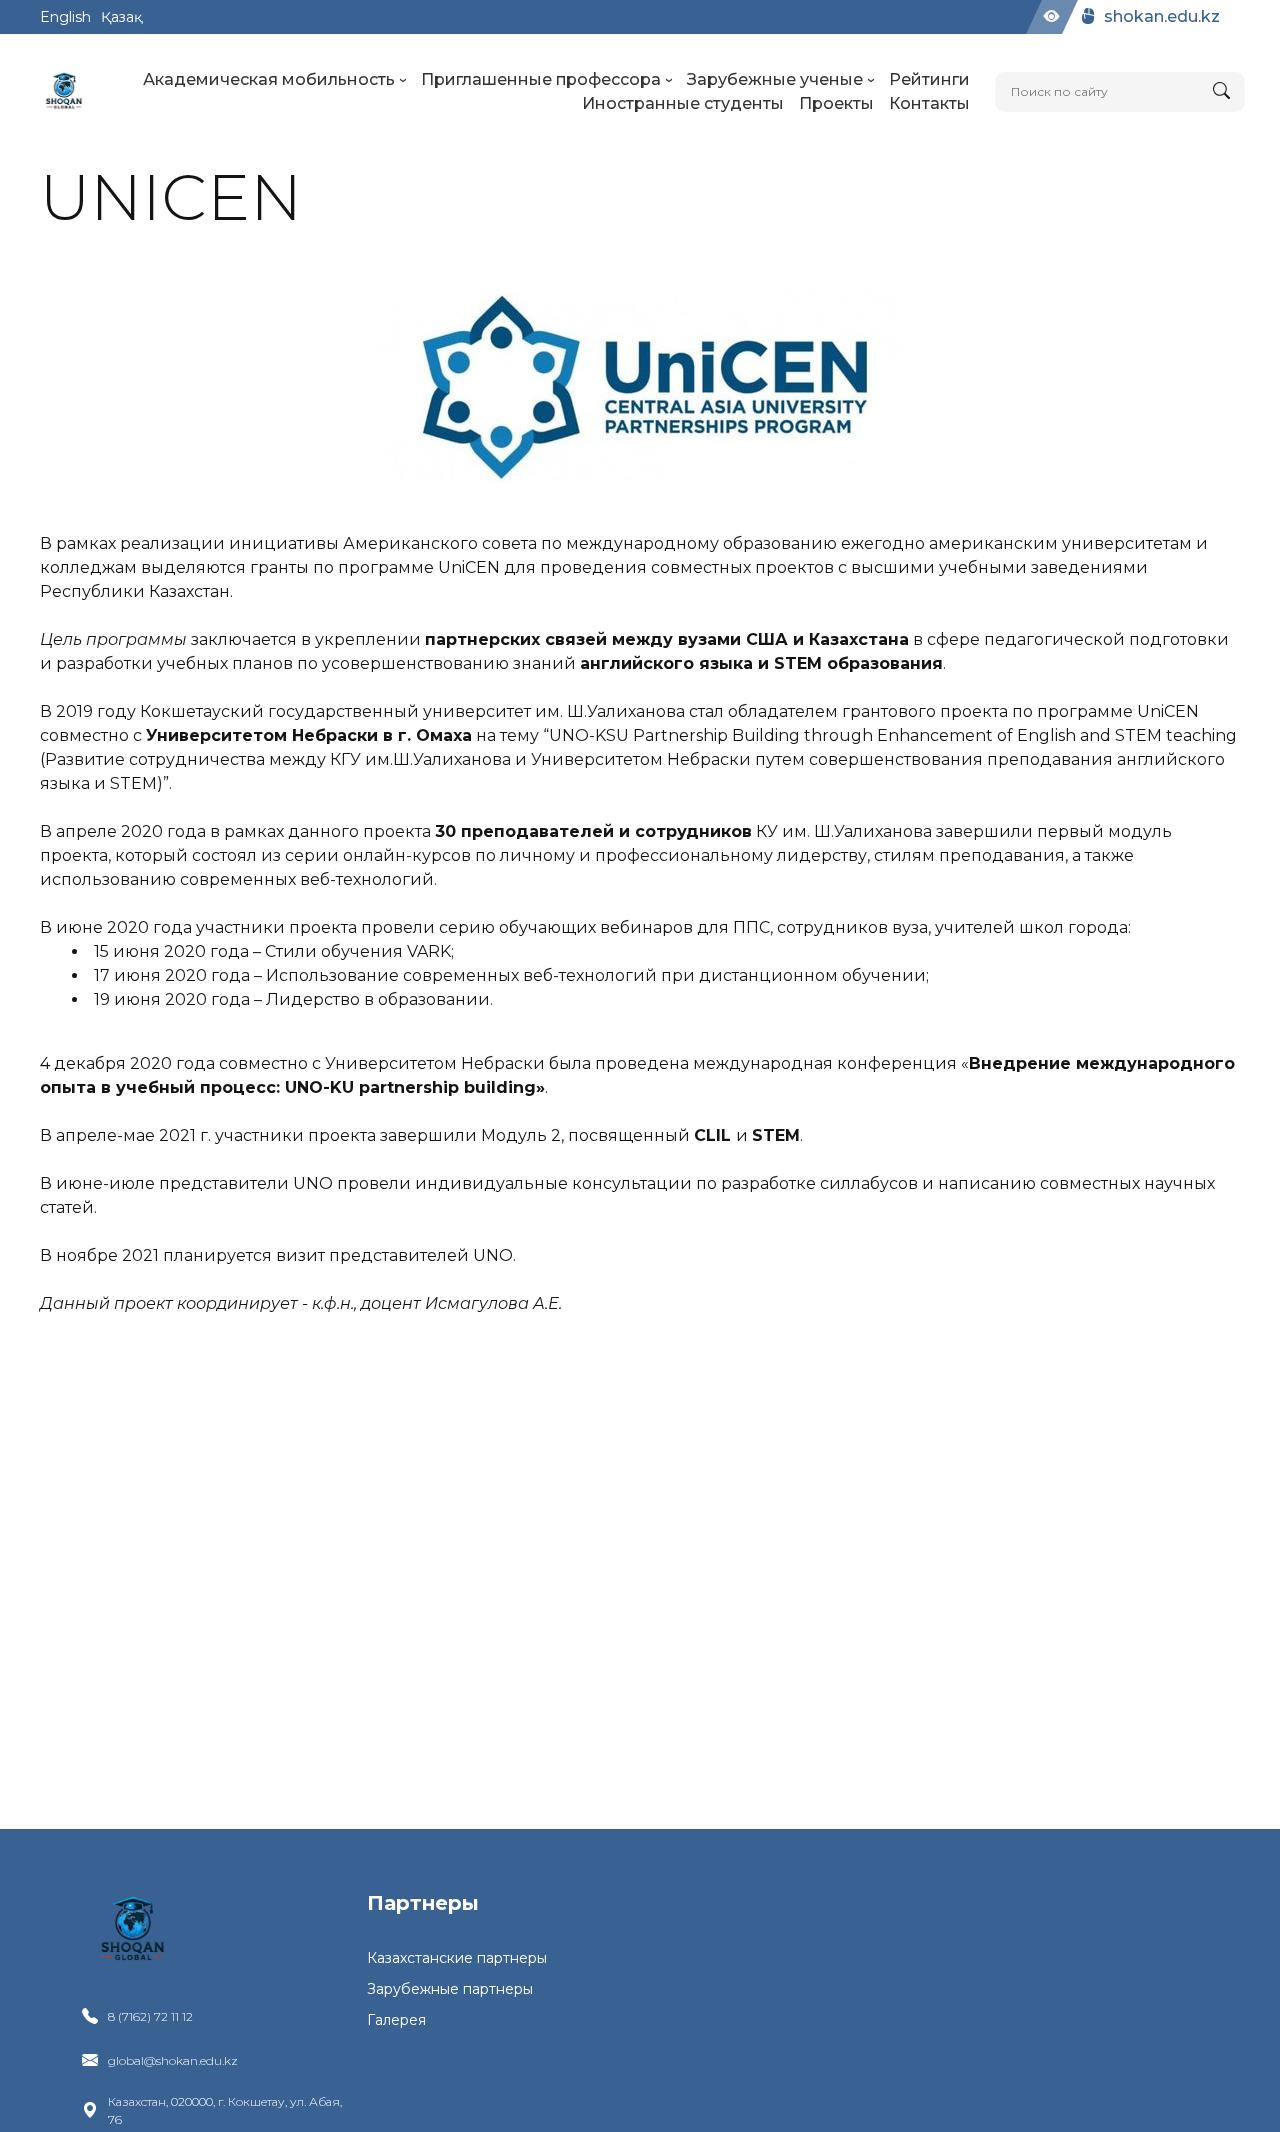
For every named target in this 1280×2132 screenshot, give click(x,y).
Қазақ (121, 17)
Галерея (396, 2020)
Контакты (929, 103)
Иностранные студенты (683, 103)
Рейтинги (929, 79)
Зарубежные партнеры (450, 1989)
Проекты (836, 103)
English (65, 17)
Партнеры (423, 1903)
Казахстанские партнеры (457, 1958)
